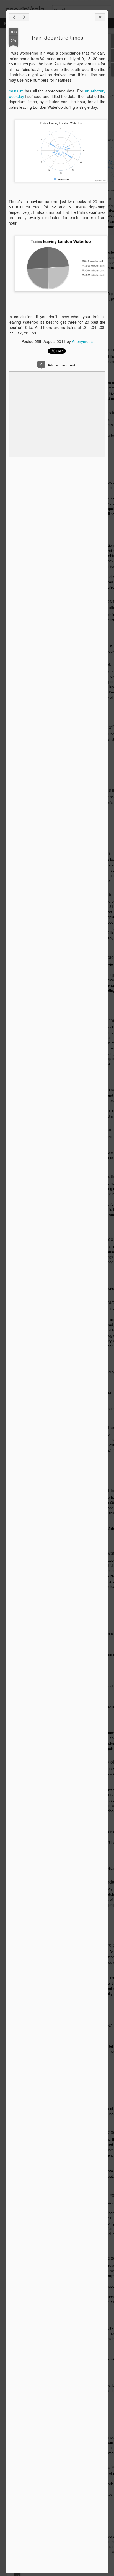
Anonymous (82, 341)
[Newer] (14, 17)
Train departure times (57, 37)
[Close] (100, 17)
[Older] (24, 17)
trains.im (16, 91)
